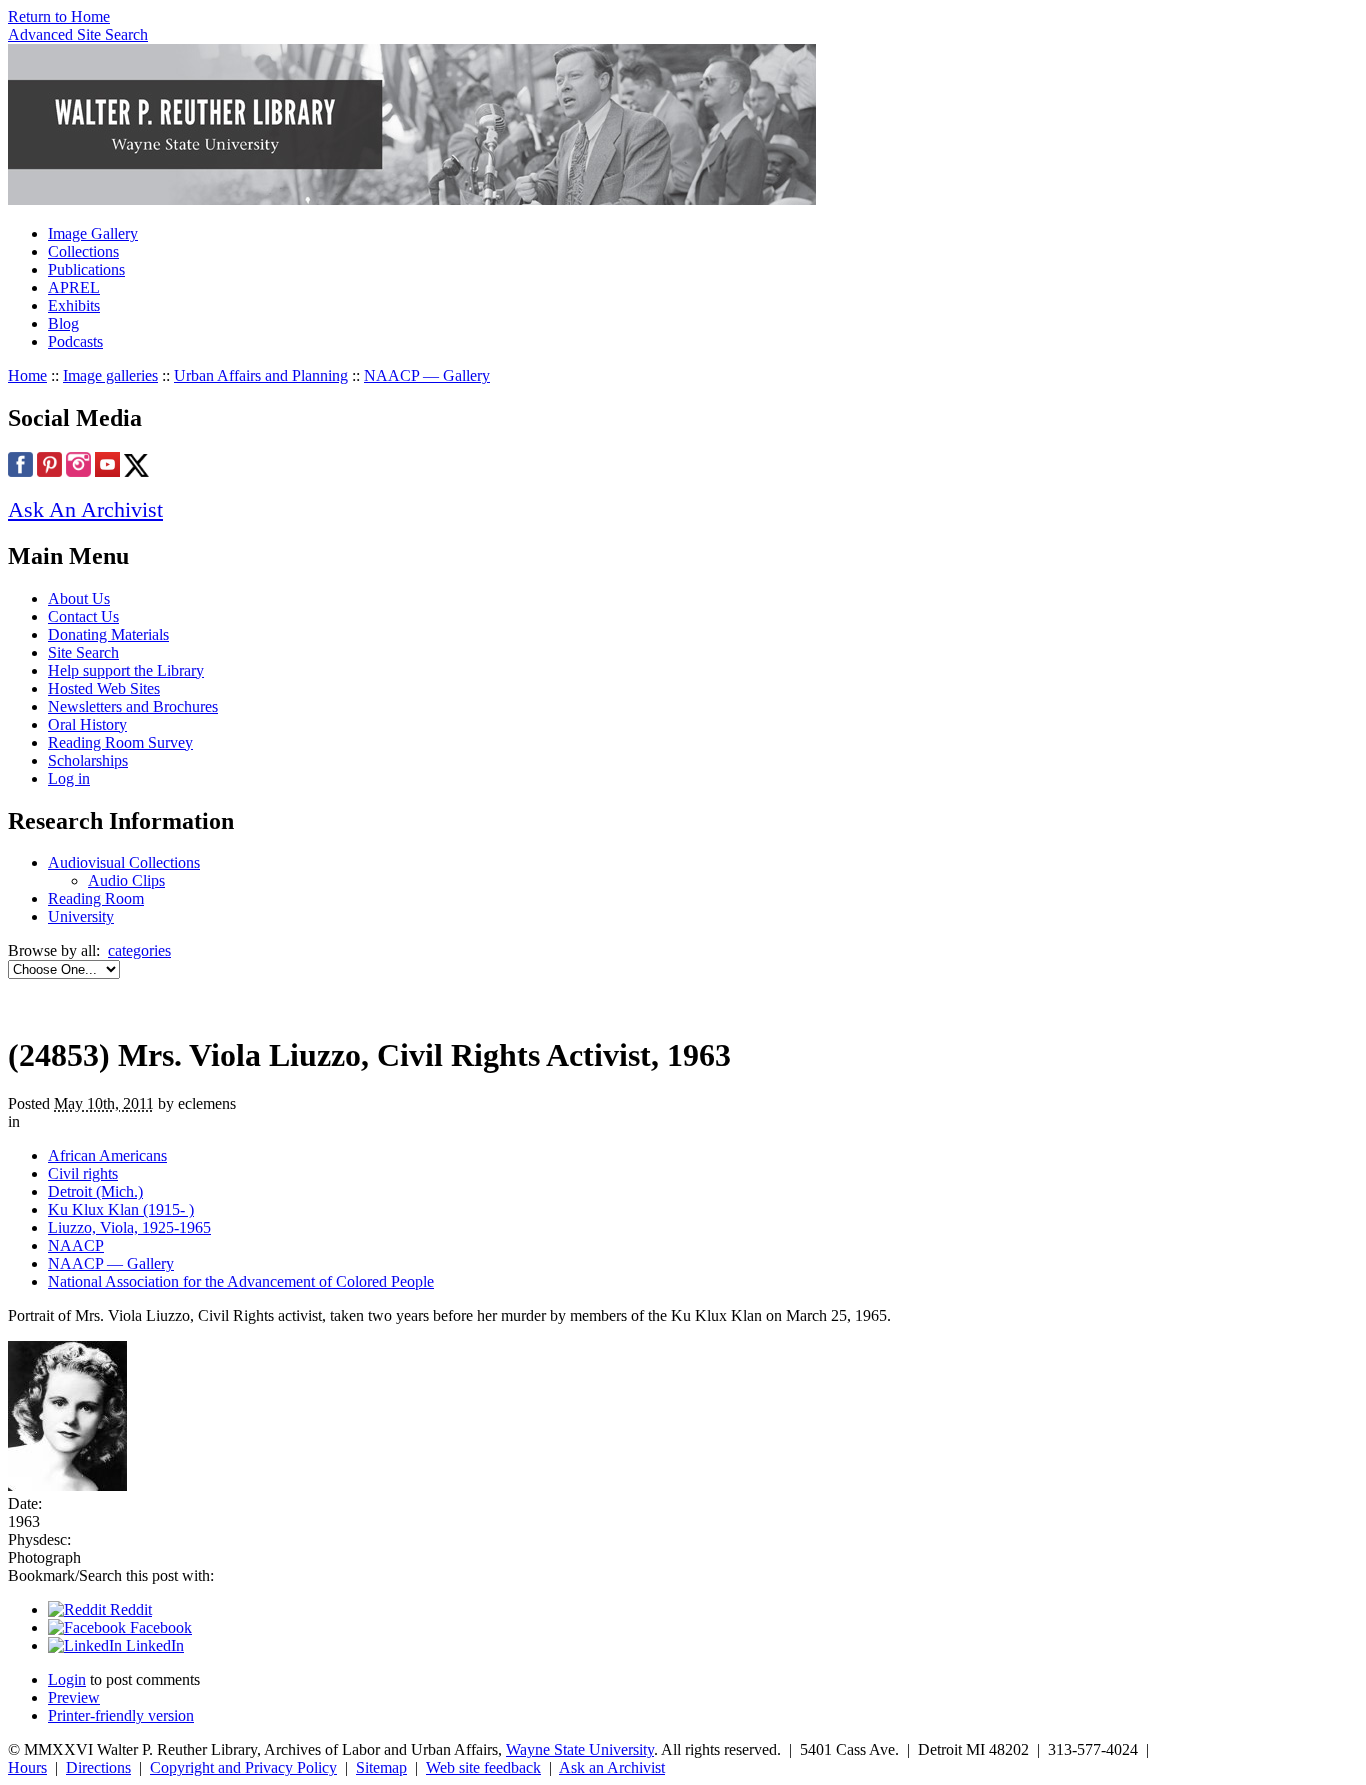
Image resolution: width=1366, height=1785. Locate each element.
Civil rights (83, 1173)
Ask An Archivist (85, 509)
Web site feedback (483, 1767)
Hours (27, 1767)
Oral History (87, 724)
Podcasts (75, 341)
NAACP (76, 1245)
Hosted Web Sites (104, 688)
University (81, 916)
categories (139, 950)
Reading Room (96, 898)
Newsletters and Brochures (133, 706)
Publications (86, 269)
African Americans (107, 1155)
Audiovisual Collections (124, 862)
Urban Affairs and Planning (261, 375)
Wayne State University (580, 1749)
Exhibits (74, 305)
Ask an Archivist (612, 1767)
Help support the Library (126, 670)
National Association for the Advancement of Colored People (241, 1281)
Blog (63, 323)
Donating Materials (108, 634)
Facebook (159, 1627)
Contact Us (83, 616)
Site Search (83, 652)
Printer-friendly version (121, 1715)
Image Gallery (93, 233)
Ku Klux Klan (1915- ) (121, 1209)
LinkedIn (153, 1645)
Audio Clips (126, 880)
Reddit (129, 1609)
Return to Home (59, 16)
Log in (69, 778)
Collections (83, 251)
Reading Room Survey (120, 742)
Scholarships (88, 760)
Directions (98, 1767)
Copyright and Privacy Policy (243, 1767)
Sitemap (381, 1767)
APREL (74, 287)
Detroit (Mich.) (95, 1191)
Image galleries (110, 375)
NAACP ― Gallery (427, 375)
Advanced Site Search (78, 34)
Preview (74, 1697)
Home (27, 375)
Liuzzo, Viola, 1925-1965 (129, 1227)
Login (67, 1679)
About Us (79, 598)
